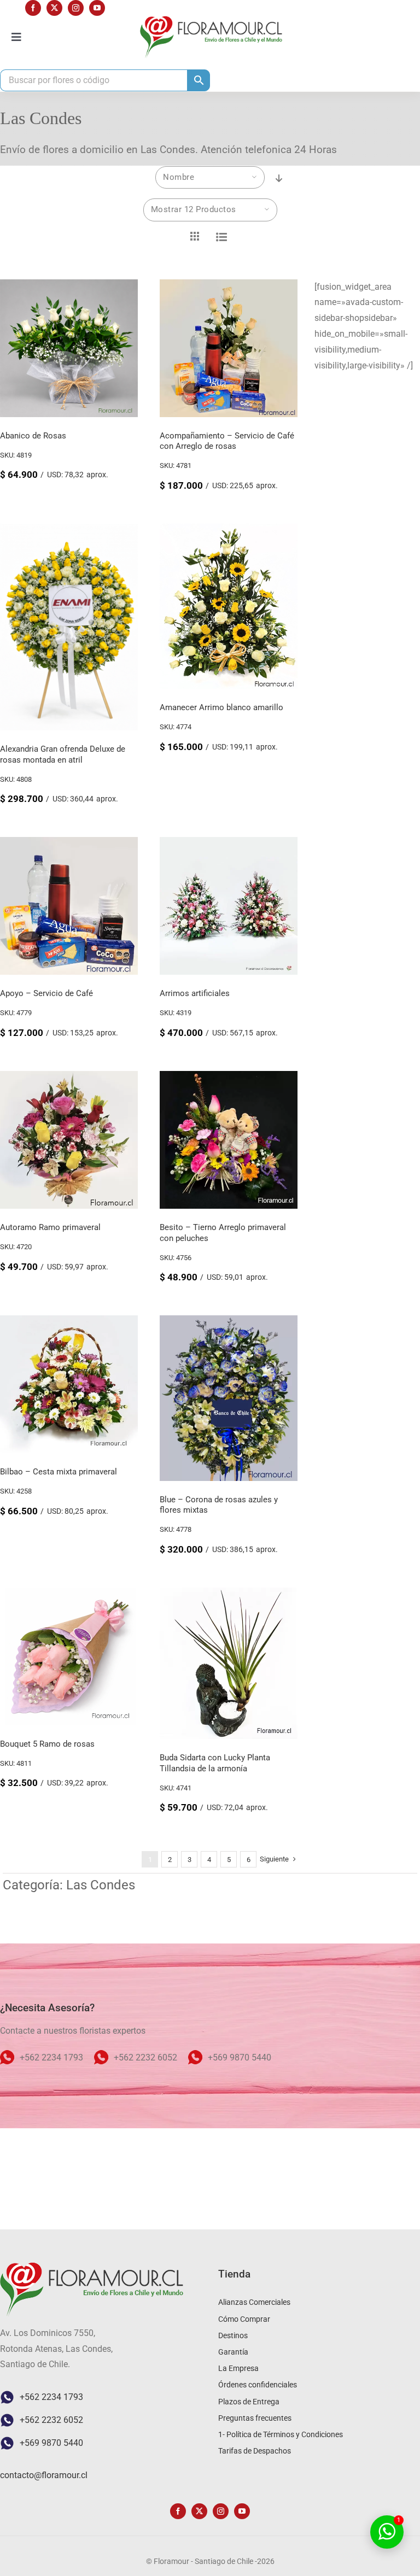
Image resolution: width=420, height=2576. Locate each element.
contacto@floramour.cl (44, 2475)
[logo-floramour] (211, 20)
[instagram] (76, 8)
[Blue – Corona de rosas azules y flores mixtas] (229, 1323)
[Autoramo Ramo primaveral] (69, 1078)
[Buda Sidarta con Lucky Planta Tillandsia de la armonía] (229, 1595)
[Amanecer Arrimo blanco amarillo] (229, 531)
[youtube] (97, 8)
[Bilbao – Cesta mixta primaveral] (69, 1323)
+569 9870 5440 (51, 2443)
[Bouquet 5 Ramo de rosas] (69, 1595)
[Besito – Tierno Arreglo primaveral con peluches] (229, 1078)
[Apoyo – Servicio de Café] (69, 844)
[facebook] (33, 8)
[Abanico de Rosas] (69, 287)
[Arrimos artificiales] (229, 844)
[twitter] (54, 8)
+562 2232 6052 (51, 2420)
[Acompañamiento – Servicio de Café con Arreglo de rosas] (229, 287)
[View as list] (221, 237)
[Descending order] (279, 178)
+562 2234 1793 (51, 2397)
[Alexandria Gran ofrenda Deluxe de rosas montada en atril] (69, 531)
